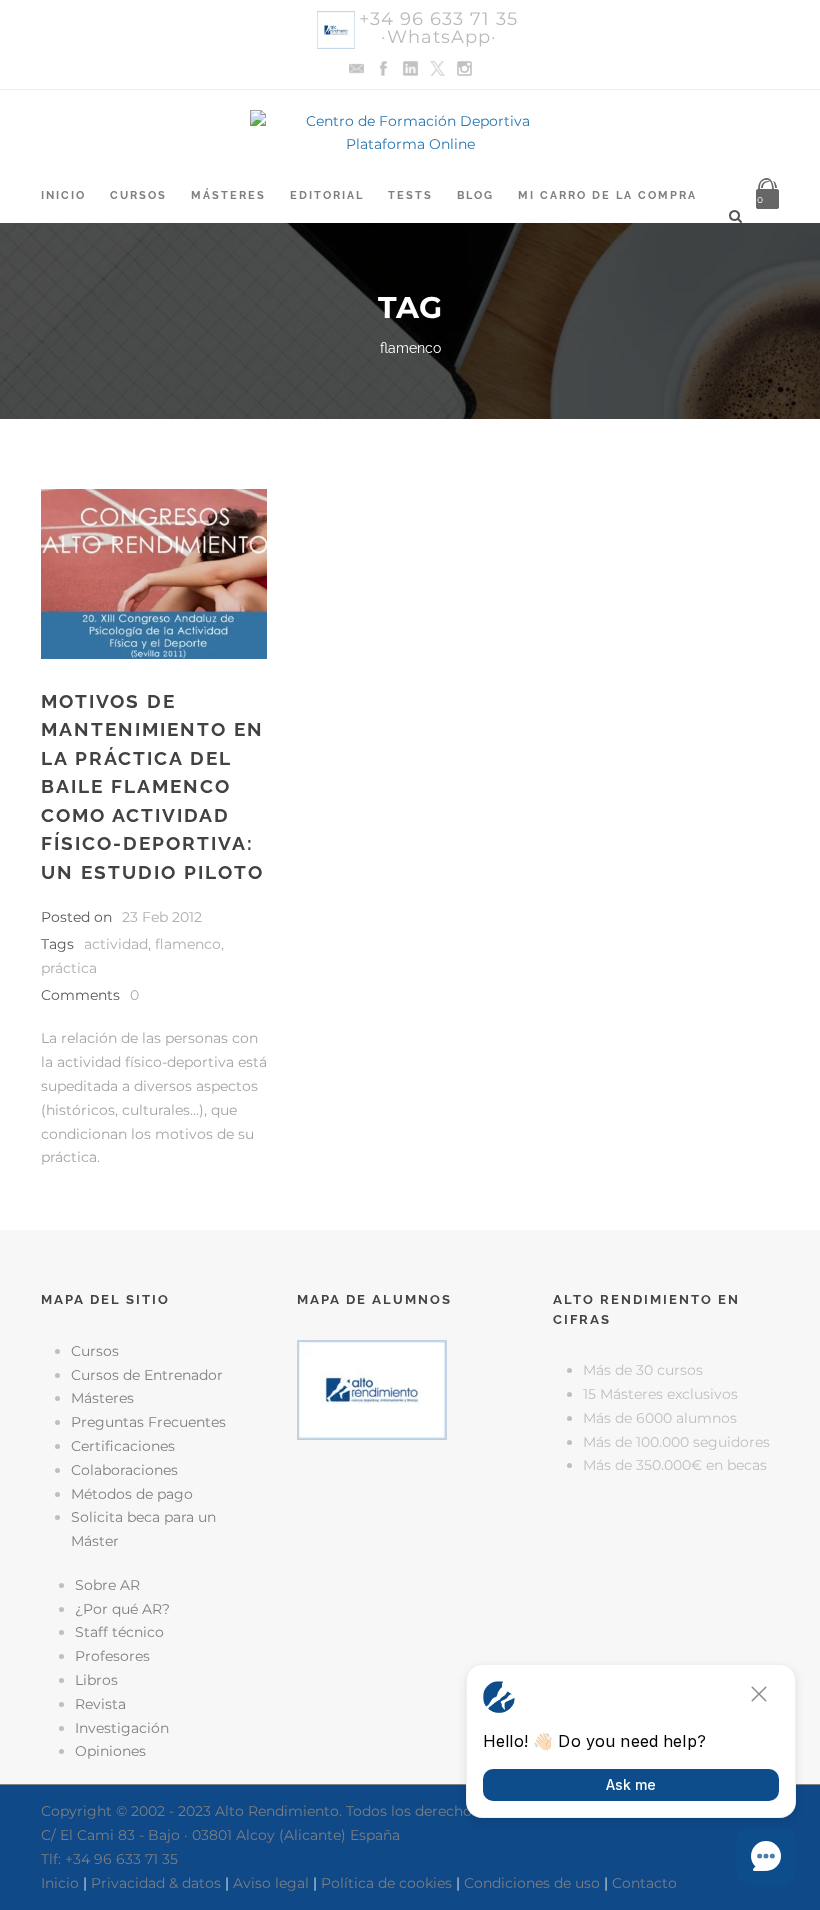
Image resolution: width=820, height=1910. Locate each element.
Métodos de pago (132, 1494)
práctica (69, 968)
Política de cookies (386, 1883)
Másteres (228, 195)
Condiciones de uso (532, 1883)
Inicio (63, 195)
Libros (96, 1680)
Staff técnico (119, 1632)
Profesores (112, 1656)
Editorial (327, 195)
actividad (116, 944)
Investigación (122, 1728)
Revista (100, 1704)
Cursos (138, 195)
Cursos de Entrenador (147, 1375)
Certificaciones (123, 1446)
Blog (475, 195)
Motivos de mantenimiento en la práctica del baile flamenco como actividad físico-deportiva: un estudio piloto (152, 786)
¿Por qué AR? (122, 1609)
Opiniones (110, 1751)
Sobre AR (107, 1585)
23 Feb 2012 (162, 917)
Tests (410, 195)
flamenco (188, 944)
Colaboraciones (124, 1470)
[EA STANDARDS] (410, 1537)
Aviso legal (271, 1883)
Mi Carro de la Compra (607, 195)
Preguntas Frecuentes (148, 1422)
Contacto (644, 1883)
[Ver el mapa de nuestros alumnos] (372, 1388)
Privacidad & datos (156, 1883)
